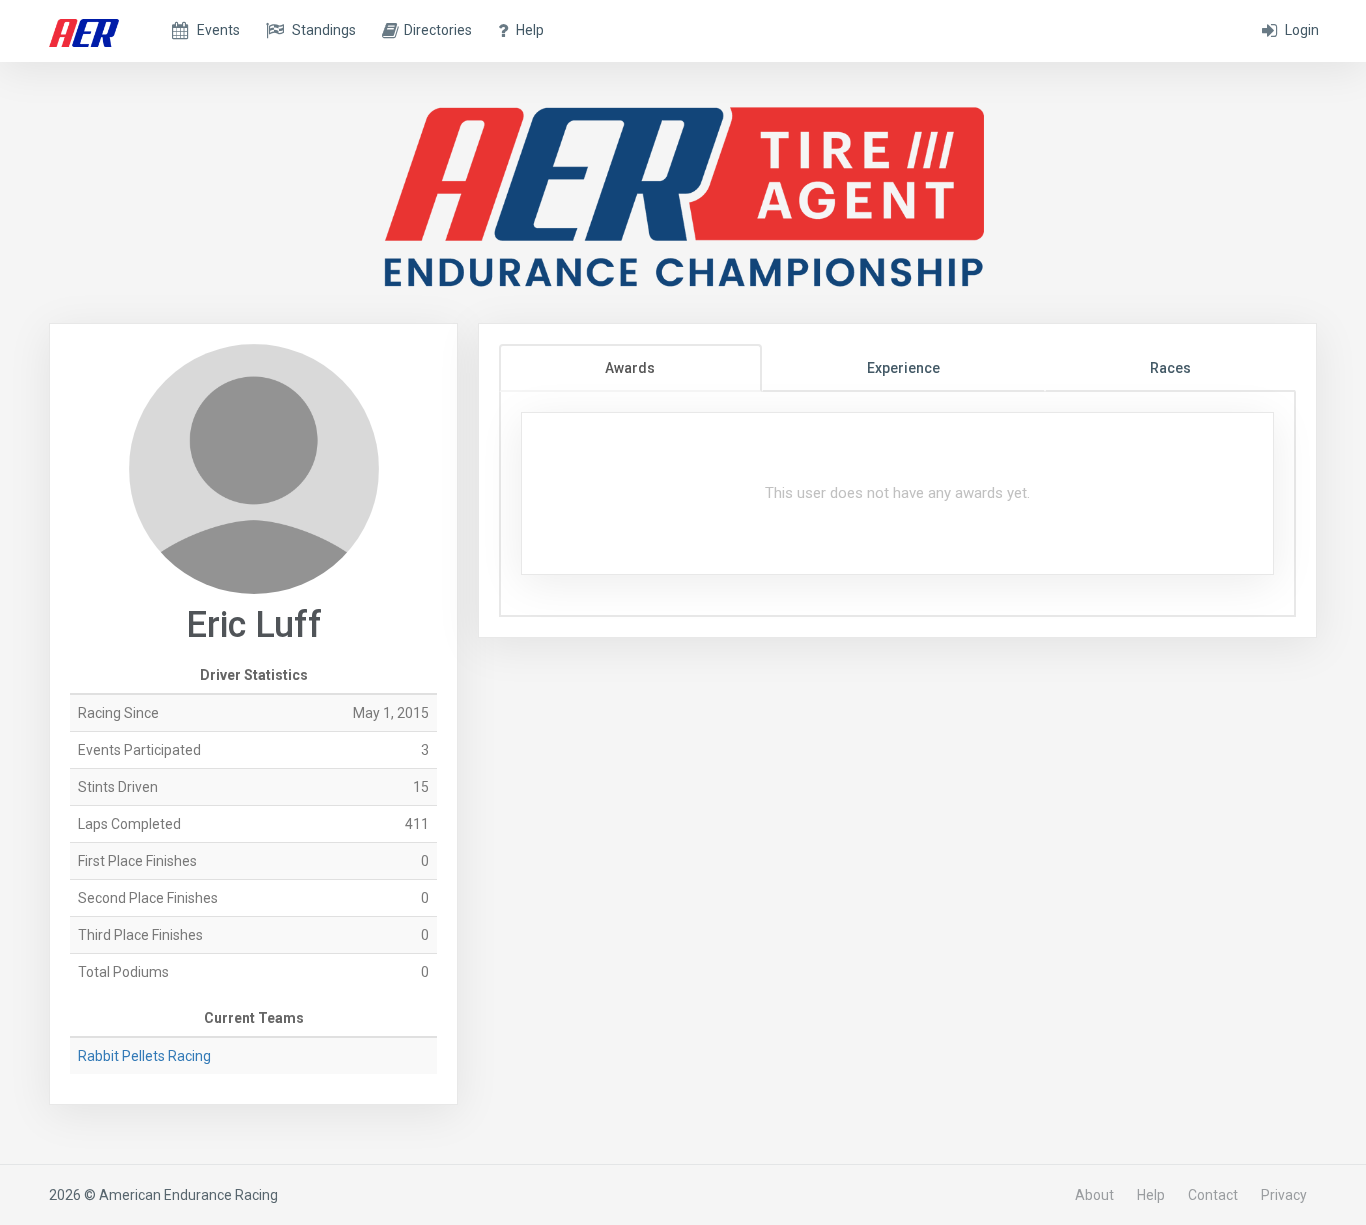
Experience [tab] (903, 368)
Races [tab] (1170, 368)
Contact (1213, 1195)
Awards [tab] (630, 368)
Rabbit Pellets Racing (144, 1056)
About (1094, 1195)
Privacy (1284, 1195)
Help (1151, 1195)
